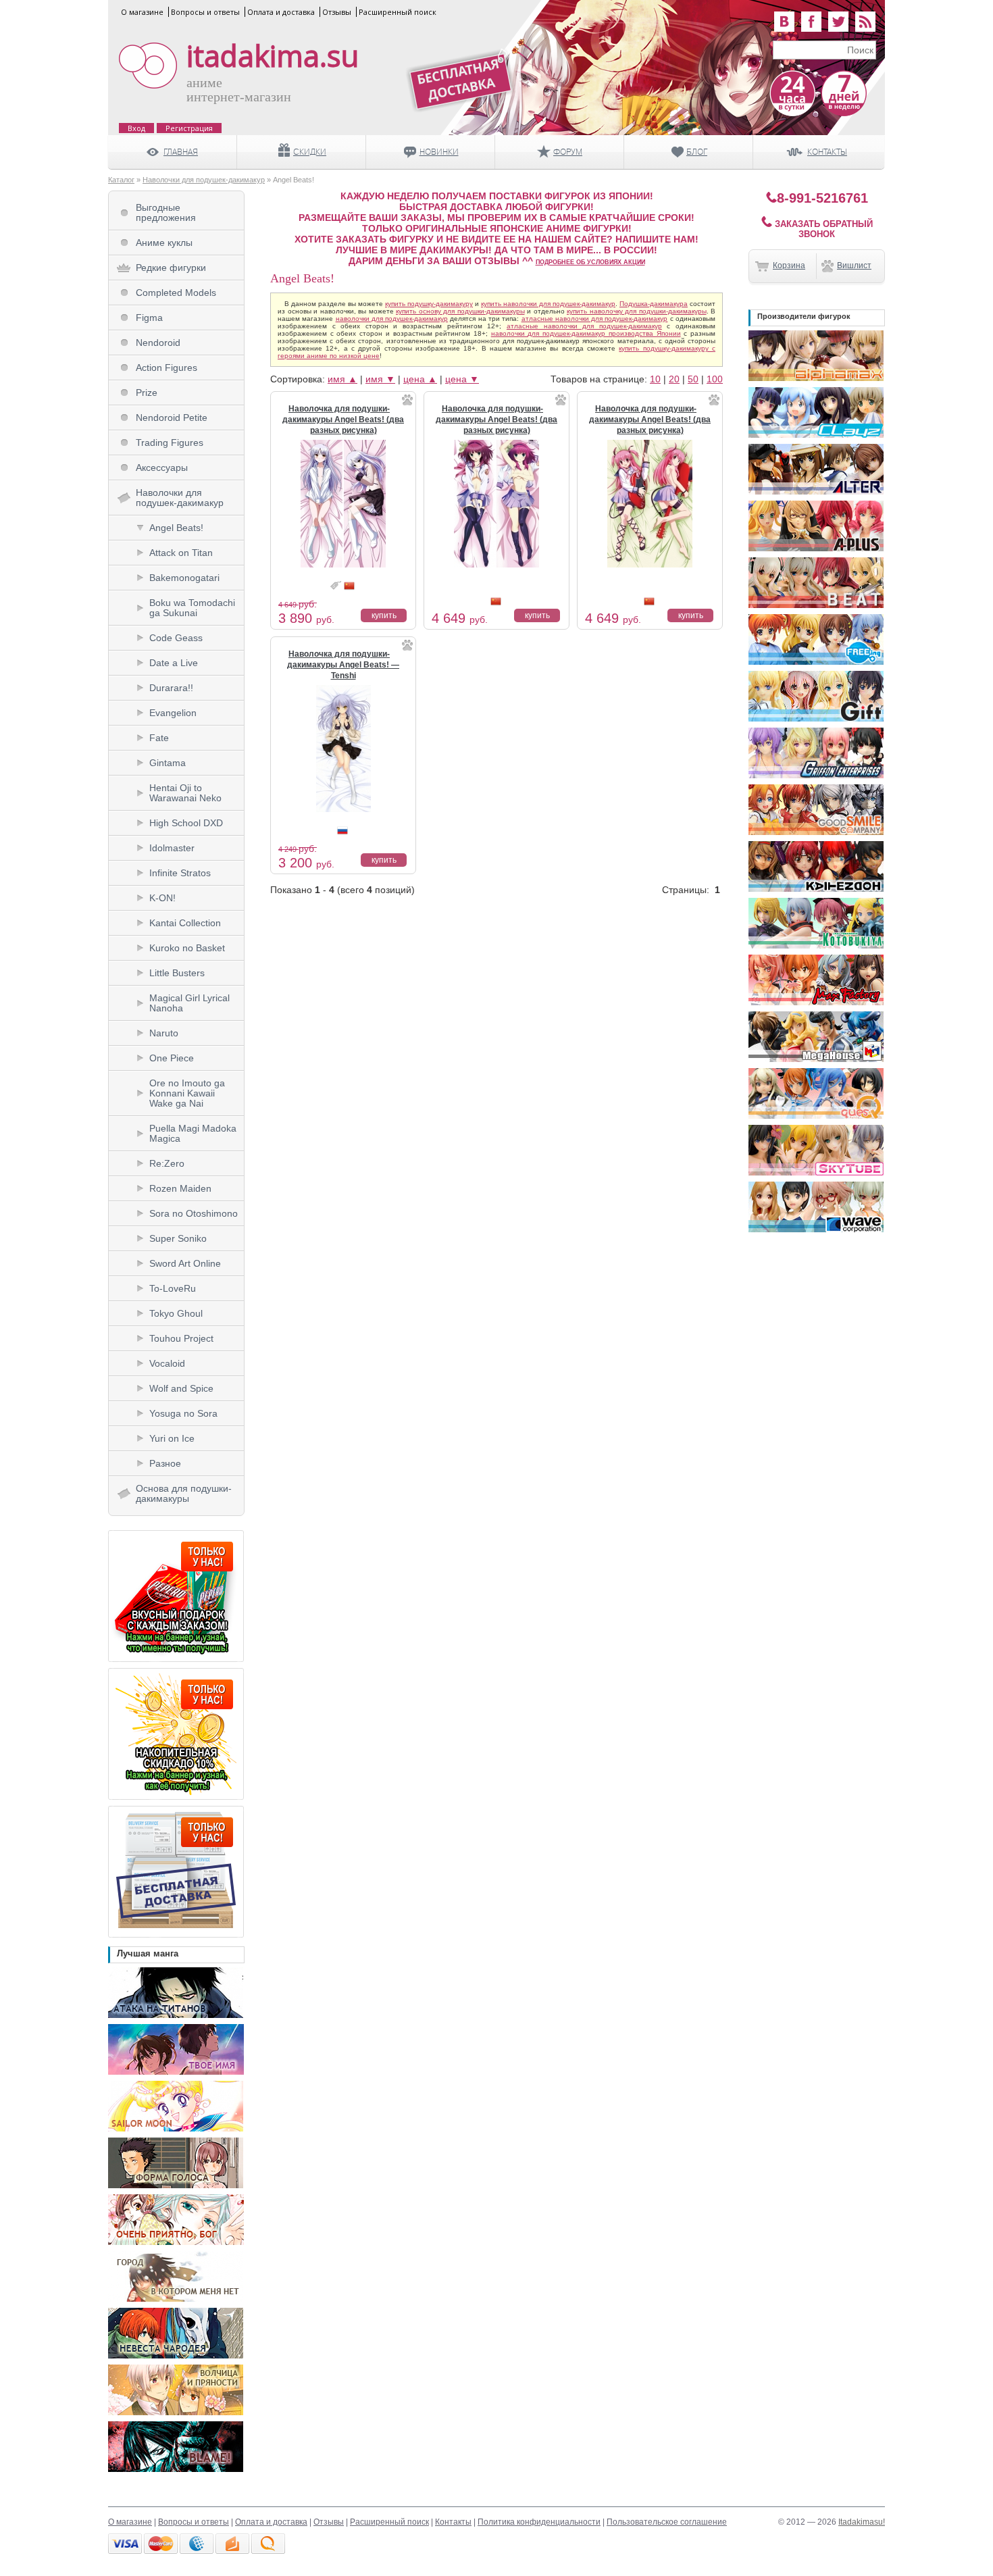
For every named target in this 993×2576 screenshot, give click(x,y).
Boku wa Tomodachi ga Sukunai (192, 608)
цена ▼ (462, 379)
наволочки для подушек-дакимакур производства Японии (586, 333)
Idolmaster (172, 848)
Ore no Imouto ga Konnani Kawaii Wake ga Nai (187, 1093)
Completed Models (176, 293)
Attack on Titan (181, 553)
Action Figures (167, 368)
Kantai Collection (185, 923)
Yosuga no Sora (183, 1413)
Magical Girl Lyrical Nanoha (189, 1003)
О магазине (142, 12)
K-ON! (162, 898)
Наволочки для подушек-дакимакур (204, 180)
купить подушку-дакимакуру (429, 304)
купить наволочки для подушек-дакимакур (548, 304)
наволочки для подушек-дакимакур (392, 319)
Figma (149, 318)
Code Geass (176, 638)
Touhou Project (181, 1338)
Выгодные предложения (166, 212)
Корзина (789, 266)
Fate (159, 738)
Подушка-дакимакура (654, 304)
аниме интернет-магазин (239, 90)
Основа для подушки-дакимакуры (184, 1493)
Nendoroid (158, 343)
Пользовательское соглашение (667, 2522)
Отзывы (337, 12)
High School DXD (186, 823)
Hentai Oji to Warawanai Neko (185, 793)
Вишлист (854, 266)
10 (655, 379)
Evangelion (173, 713)
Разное (165, 1463)
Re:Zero (167, 1163)
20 (674, 379)
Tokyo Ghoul (176, 1313)
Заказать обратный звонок (822, 229)
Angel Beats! (176, 528)
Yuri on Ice (172, 1438)
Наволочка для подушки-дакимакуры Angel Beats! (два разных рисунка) (343, 420)
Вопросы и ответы (205, 12)
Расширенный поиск (398, 12)
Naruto (164, 1033)
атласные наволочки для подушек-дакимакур (595, 319)
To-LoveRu (173, 1288)
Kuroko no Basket (187, 948)
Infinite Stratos (180, 873)
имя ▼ (380, 379)
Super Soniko (178, 1238)
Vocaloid (167, 1363)
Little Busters (177, 973)
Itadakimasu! (862, 2522)
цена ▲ (420, 379)
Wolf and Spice (181, 1388)
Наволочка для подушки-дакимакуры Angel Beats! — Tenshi (343, 665)
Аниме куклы (164, 243)
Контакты (453, 2522)
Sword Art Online (185, 1263)
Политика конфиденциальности (539, 2522)
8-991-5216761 (822, 198)
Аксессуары (162, 468)
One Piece (172, 1058)
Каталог (121, 180)
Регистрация (189, 128)
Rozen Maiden (180, 1188)
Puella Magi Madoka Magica (193, 1133)
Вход (136, 128)
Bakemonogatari (184, 578)
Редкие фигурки (171, 268)
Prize (147, 393)
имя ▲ (342, 379)
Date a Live (174, 663)
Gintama (168, 763)
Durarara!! (171, 688)
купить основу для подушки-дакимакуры (460, 311)
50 (693, 379)
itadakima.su (273, 56)
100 (715, 379)
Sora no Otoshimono (194, 1213)
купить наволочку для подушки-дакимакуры (637, 311)
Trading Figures (170, 443)
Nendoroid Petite (172, 418)
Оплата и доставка (281, 12)
